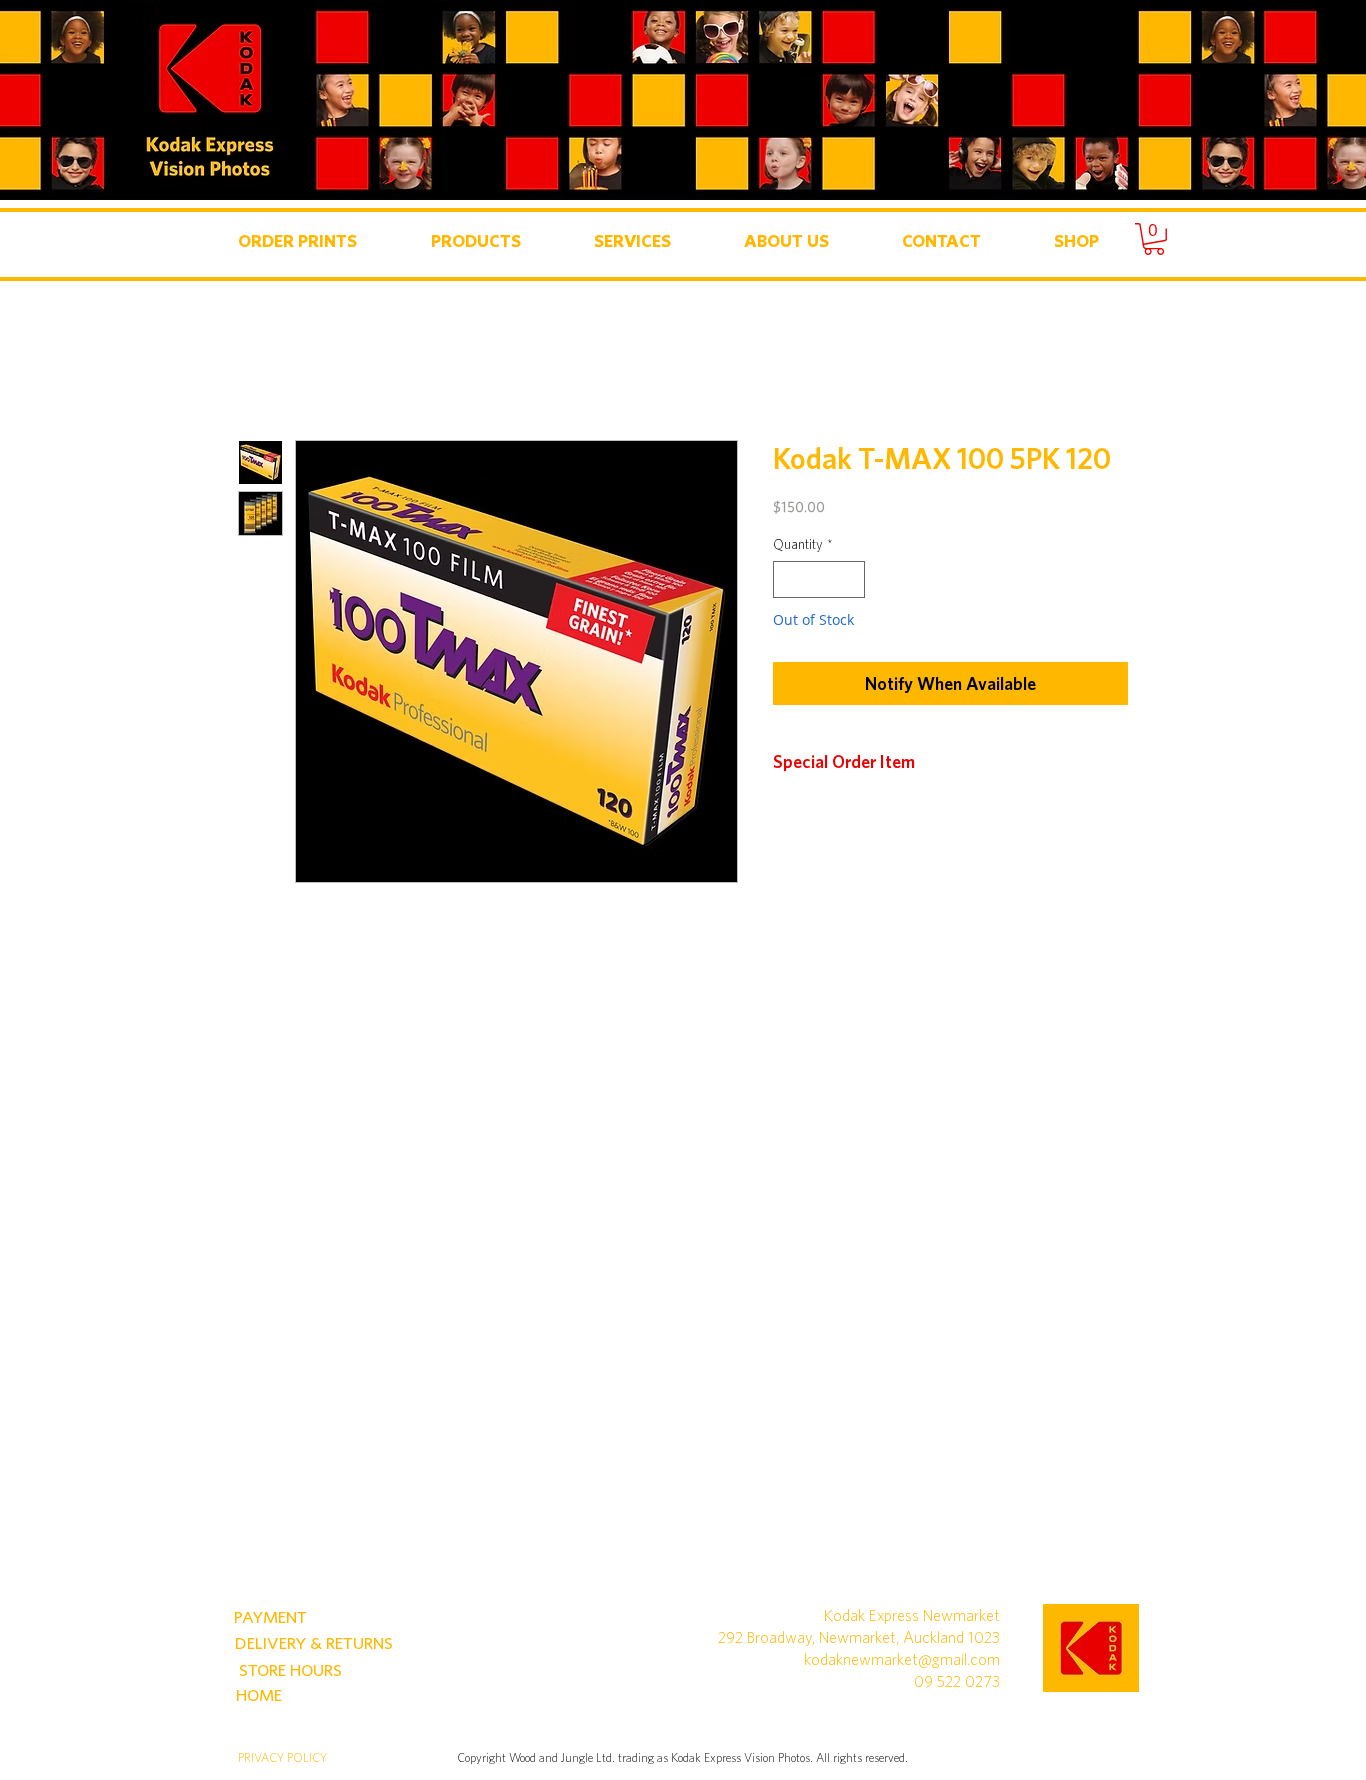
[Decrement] (788, 579)
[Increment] (849, 579)
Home (261, 368)
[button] (297, 241)
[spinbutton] (819, 579)
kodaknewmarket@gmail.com (902, 1659)
